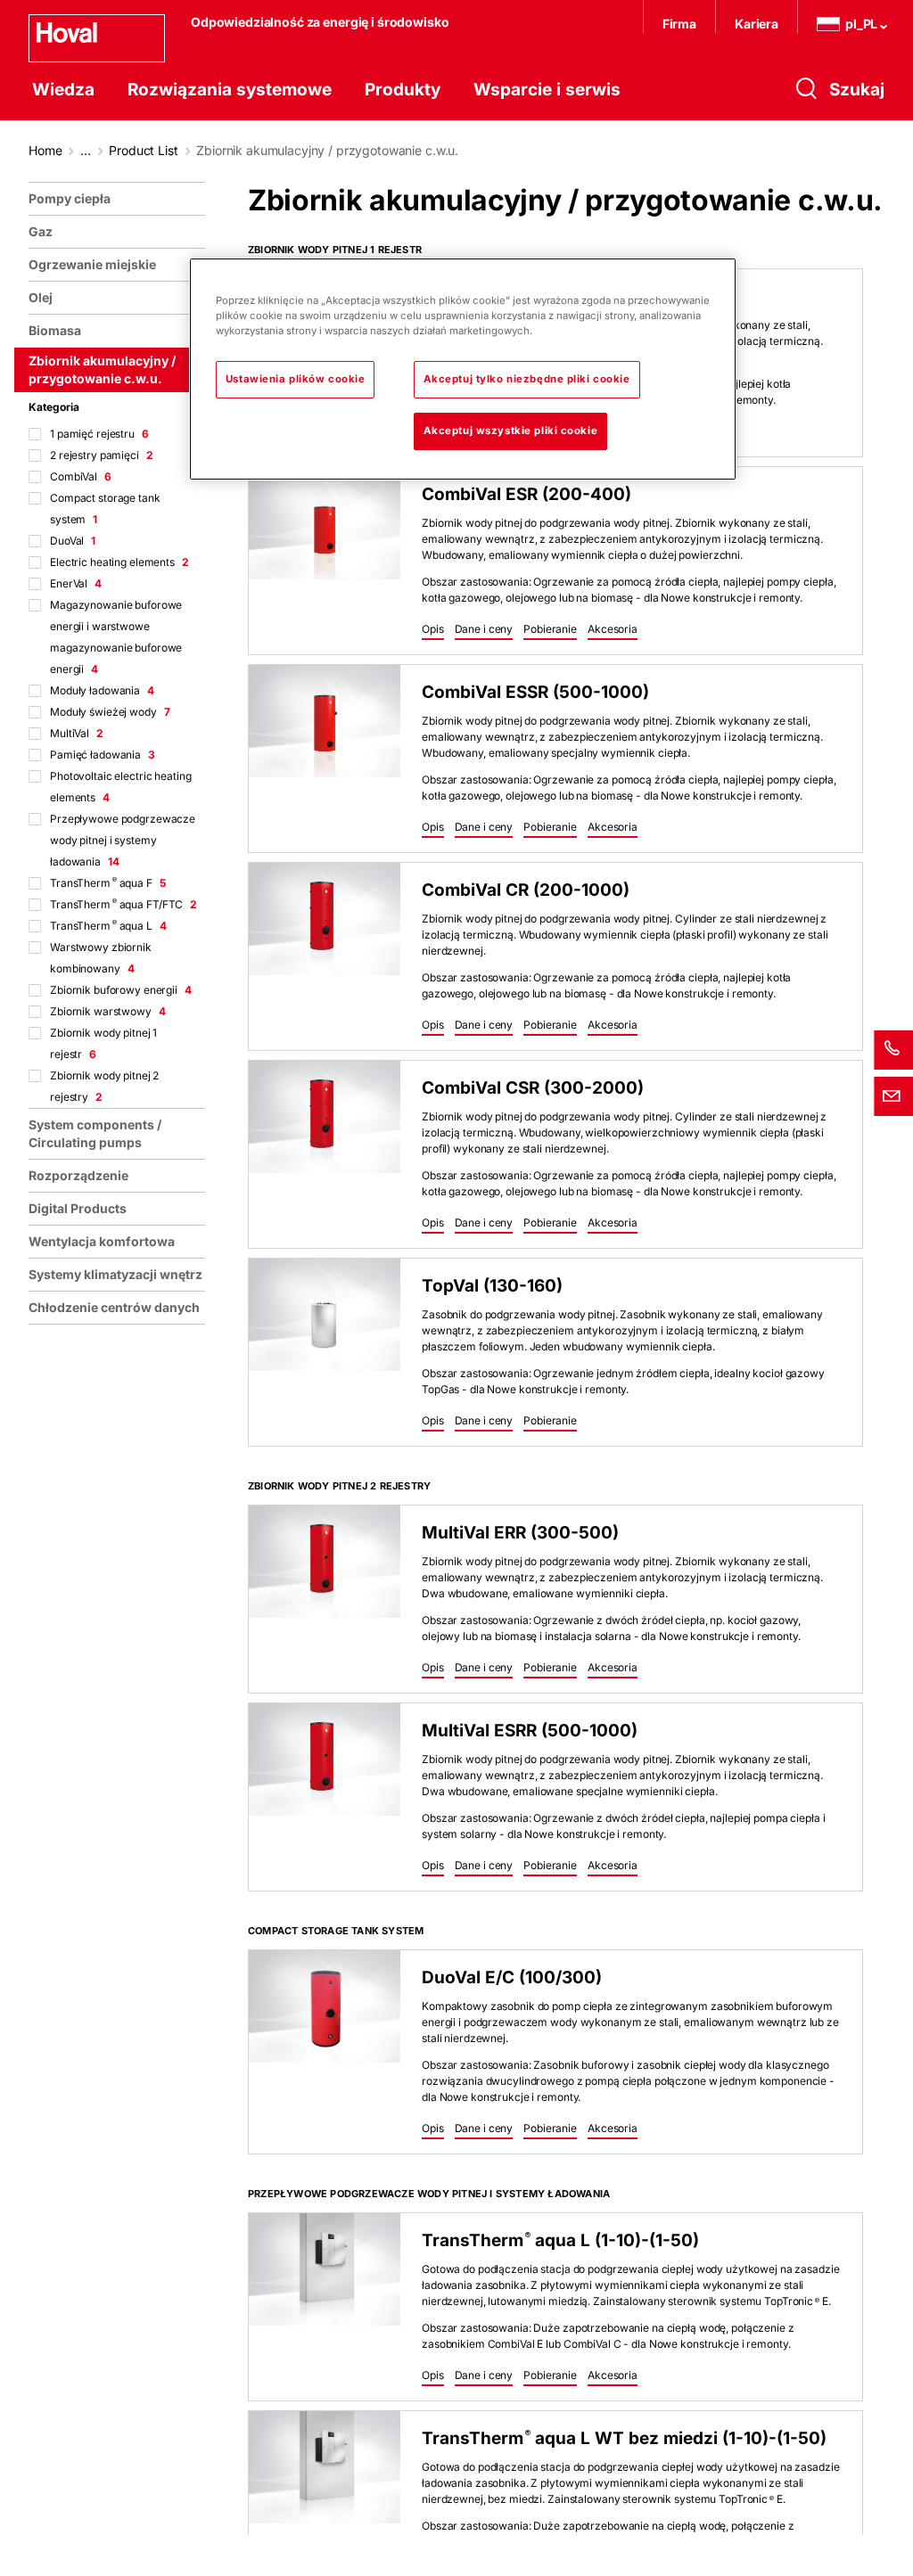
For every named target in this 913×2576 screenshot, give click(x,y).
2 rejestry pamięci (102, 455)
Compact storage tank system (105, 509)
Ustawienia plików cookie (296, 379)
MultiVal (77, 733)
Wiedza (63, 90)
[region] (120, 1372)
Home (45, 150)
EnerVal (76, 583)
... (86, 150)
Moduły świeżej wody (110, 712)
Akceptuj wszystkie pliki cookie (511, 431)
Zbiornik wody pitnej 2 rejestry (104, 1086)
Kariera (757, 24)
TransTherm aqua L (108, 926)
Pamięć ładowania (103, 755)
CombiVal (81, 476)
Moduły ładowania (102, 690)
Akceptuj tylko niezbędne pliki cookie (527, 379)
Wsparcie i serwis (547, 90)
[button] (433, 630)
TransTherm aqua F (108, 883)
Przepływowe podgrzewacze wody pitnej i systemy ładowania (123, 840)
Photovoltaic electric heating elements (121, 787)
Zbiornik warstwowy (108, 1011)
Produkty (403, 90)
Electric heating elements (119, 562)
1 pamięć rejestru (99, 434)
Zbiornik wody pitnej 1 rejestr (103, 1043)
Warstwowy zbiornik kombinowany (101, 958)
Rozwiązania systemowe (230, 90)
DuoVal (73, 541)
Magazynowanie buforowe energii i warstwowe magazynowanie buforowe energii (116, 637)
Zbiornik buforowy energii (121, 990)
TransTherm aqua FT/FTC (123, 904)
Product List (143, 150)
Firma (679, 24)
